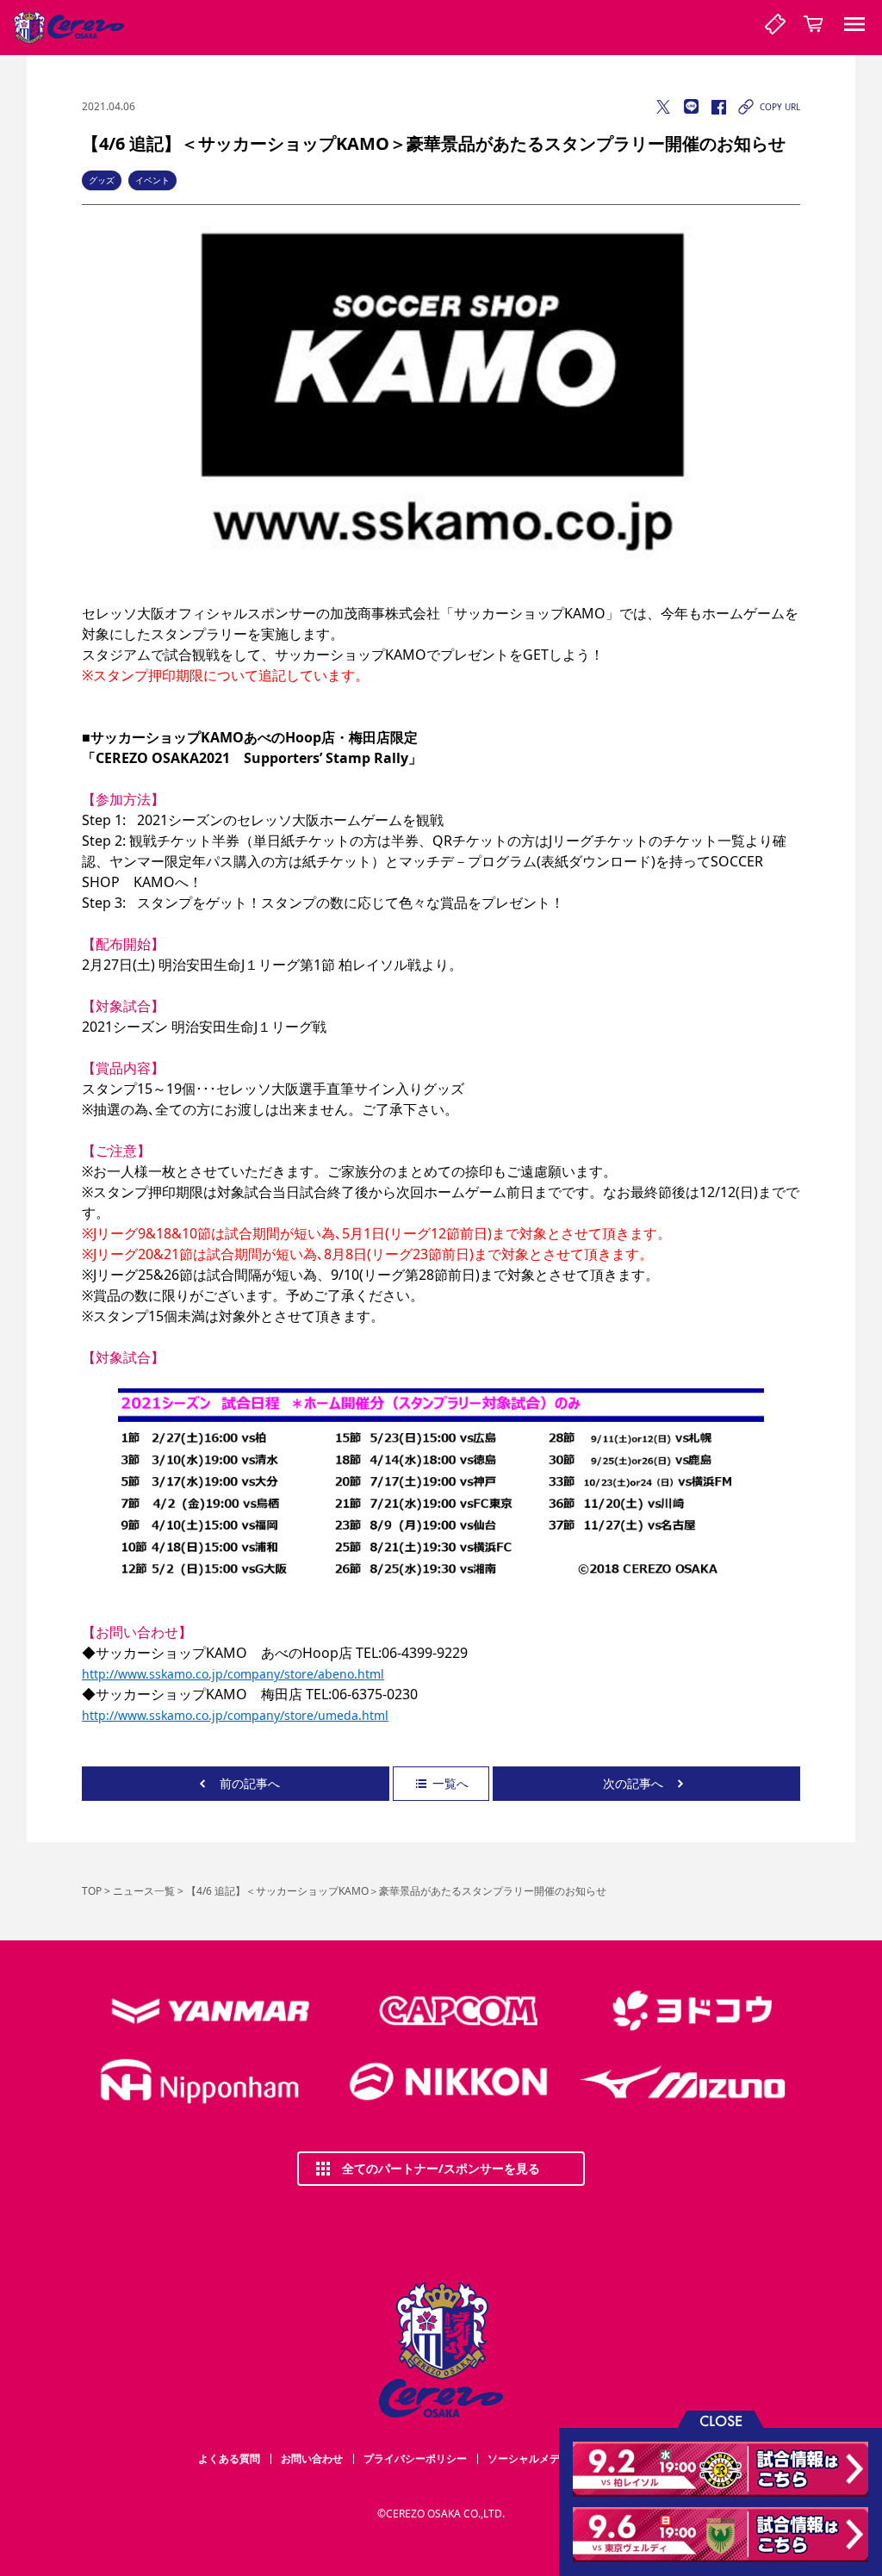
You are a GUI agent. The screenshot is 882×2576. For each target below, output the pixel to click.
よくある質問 (229, 2458)
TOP (92, 1891)
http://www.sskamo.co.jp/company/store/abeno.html (233, 1674)
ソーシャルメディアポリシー (555, 2458)
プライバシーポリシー (415, 2458)
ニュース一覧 (144, 1891)
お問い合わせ (312, 2458)
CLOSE (721, 2420)
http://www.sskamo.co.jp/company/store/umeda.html (235, 1715)
